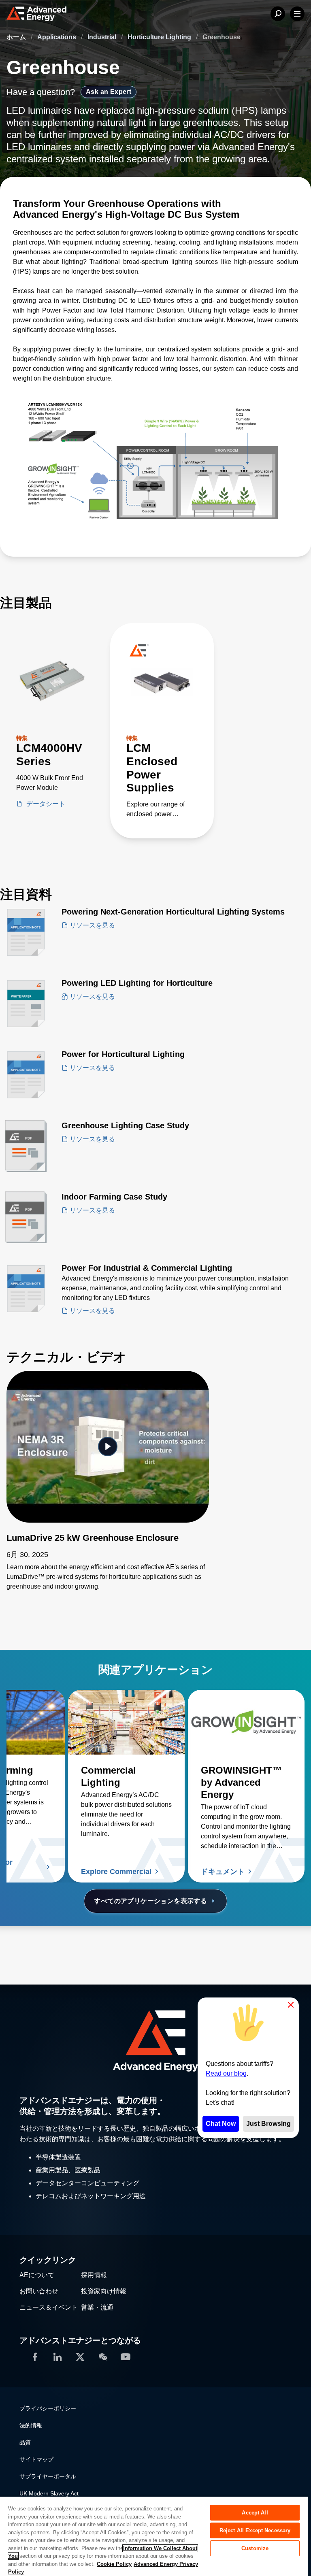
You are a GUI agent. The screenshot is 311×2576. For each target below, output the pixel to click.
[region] (154, 2536)
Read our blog (226, 2073)
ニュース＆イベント (49, 2307)
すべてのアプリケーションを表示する (150, 1901)
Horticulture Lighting (160, 37)
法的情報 (31, 2425)
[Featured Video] (108, 1447)
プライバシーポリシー (48, 2408)
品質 (25, 2442)
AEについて (37, 2275)
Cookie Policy (114, 2564)
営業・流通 (97, 2307)
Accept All (255, 2513)
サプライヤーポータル (48, 2476)
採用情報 (94, 2275)
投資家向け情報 (104, 2291)
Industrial (103, 37)
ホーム (17, 37)
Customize (255, 2548)
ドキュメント (223, 1872)
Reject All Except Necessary (255, 2530)
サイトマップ (36, 2459)
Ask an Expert (109, 92)
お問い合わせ (39, 2291)
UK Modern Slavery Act (49, 2493)
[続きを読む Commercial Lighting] (126, 1722)
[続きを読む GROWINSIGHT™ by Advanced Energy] (246, 1722)
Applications (58, 37)
